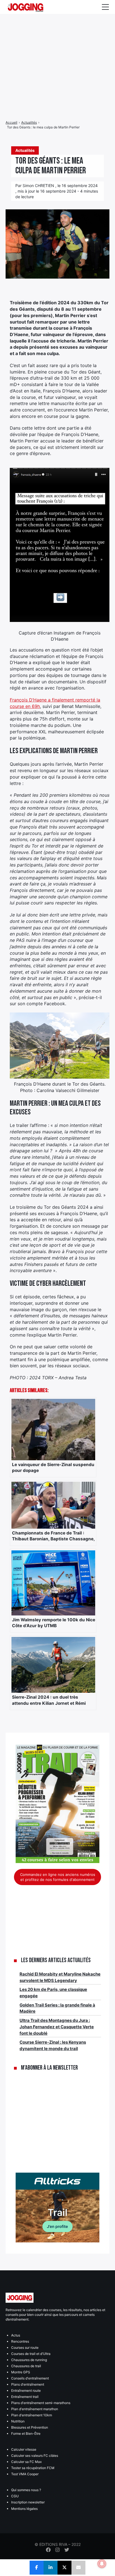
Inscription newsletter (28, 2502)
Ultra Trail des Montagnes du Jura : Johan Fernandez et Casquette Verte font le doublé (57, 2027)
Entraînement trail (25, 2397)
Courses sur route (25, 2348)
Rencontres (20, 2341)
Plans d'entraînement (28, 2384)
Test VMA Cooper (25, 2474)
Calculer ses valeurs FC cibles (35, 2456)
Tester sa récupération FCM (33, 2468)
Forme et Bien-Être (26, 2433)
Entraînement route (26, 2391)
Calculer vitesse (24, 2449)
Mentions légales (24, 2509)
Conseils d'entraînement (30, 2378)
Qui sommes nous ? (26, 2490)
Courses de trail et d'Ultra (31, 2354)
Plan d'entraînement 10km (32, 2415)
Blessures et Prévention (30, 2427)
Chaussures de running (29, 2360)
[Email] (78, 2568)
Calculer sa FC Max (26, 2462)
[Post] (64, 2568)
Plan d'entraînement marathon (35, 2409)
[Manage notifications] (102, 2564)
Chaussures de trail (26, 2366)
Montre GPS (21, 2372)
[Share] (37, 2568)
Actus (16, 2335)
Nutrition (18, 2421)
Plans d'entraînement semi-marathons (41, 2403)
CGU (15, 2496)
